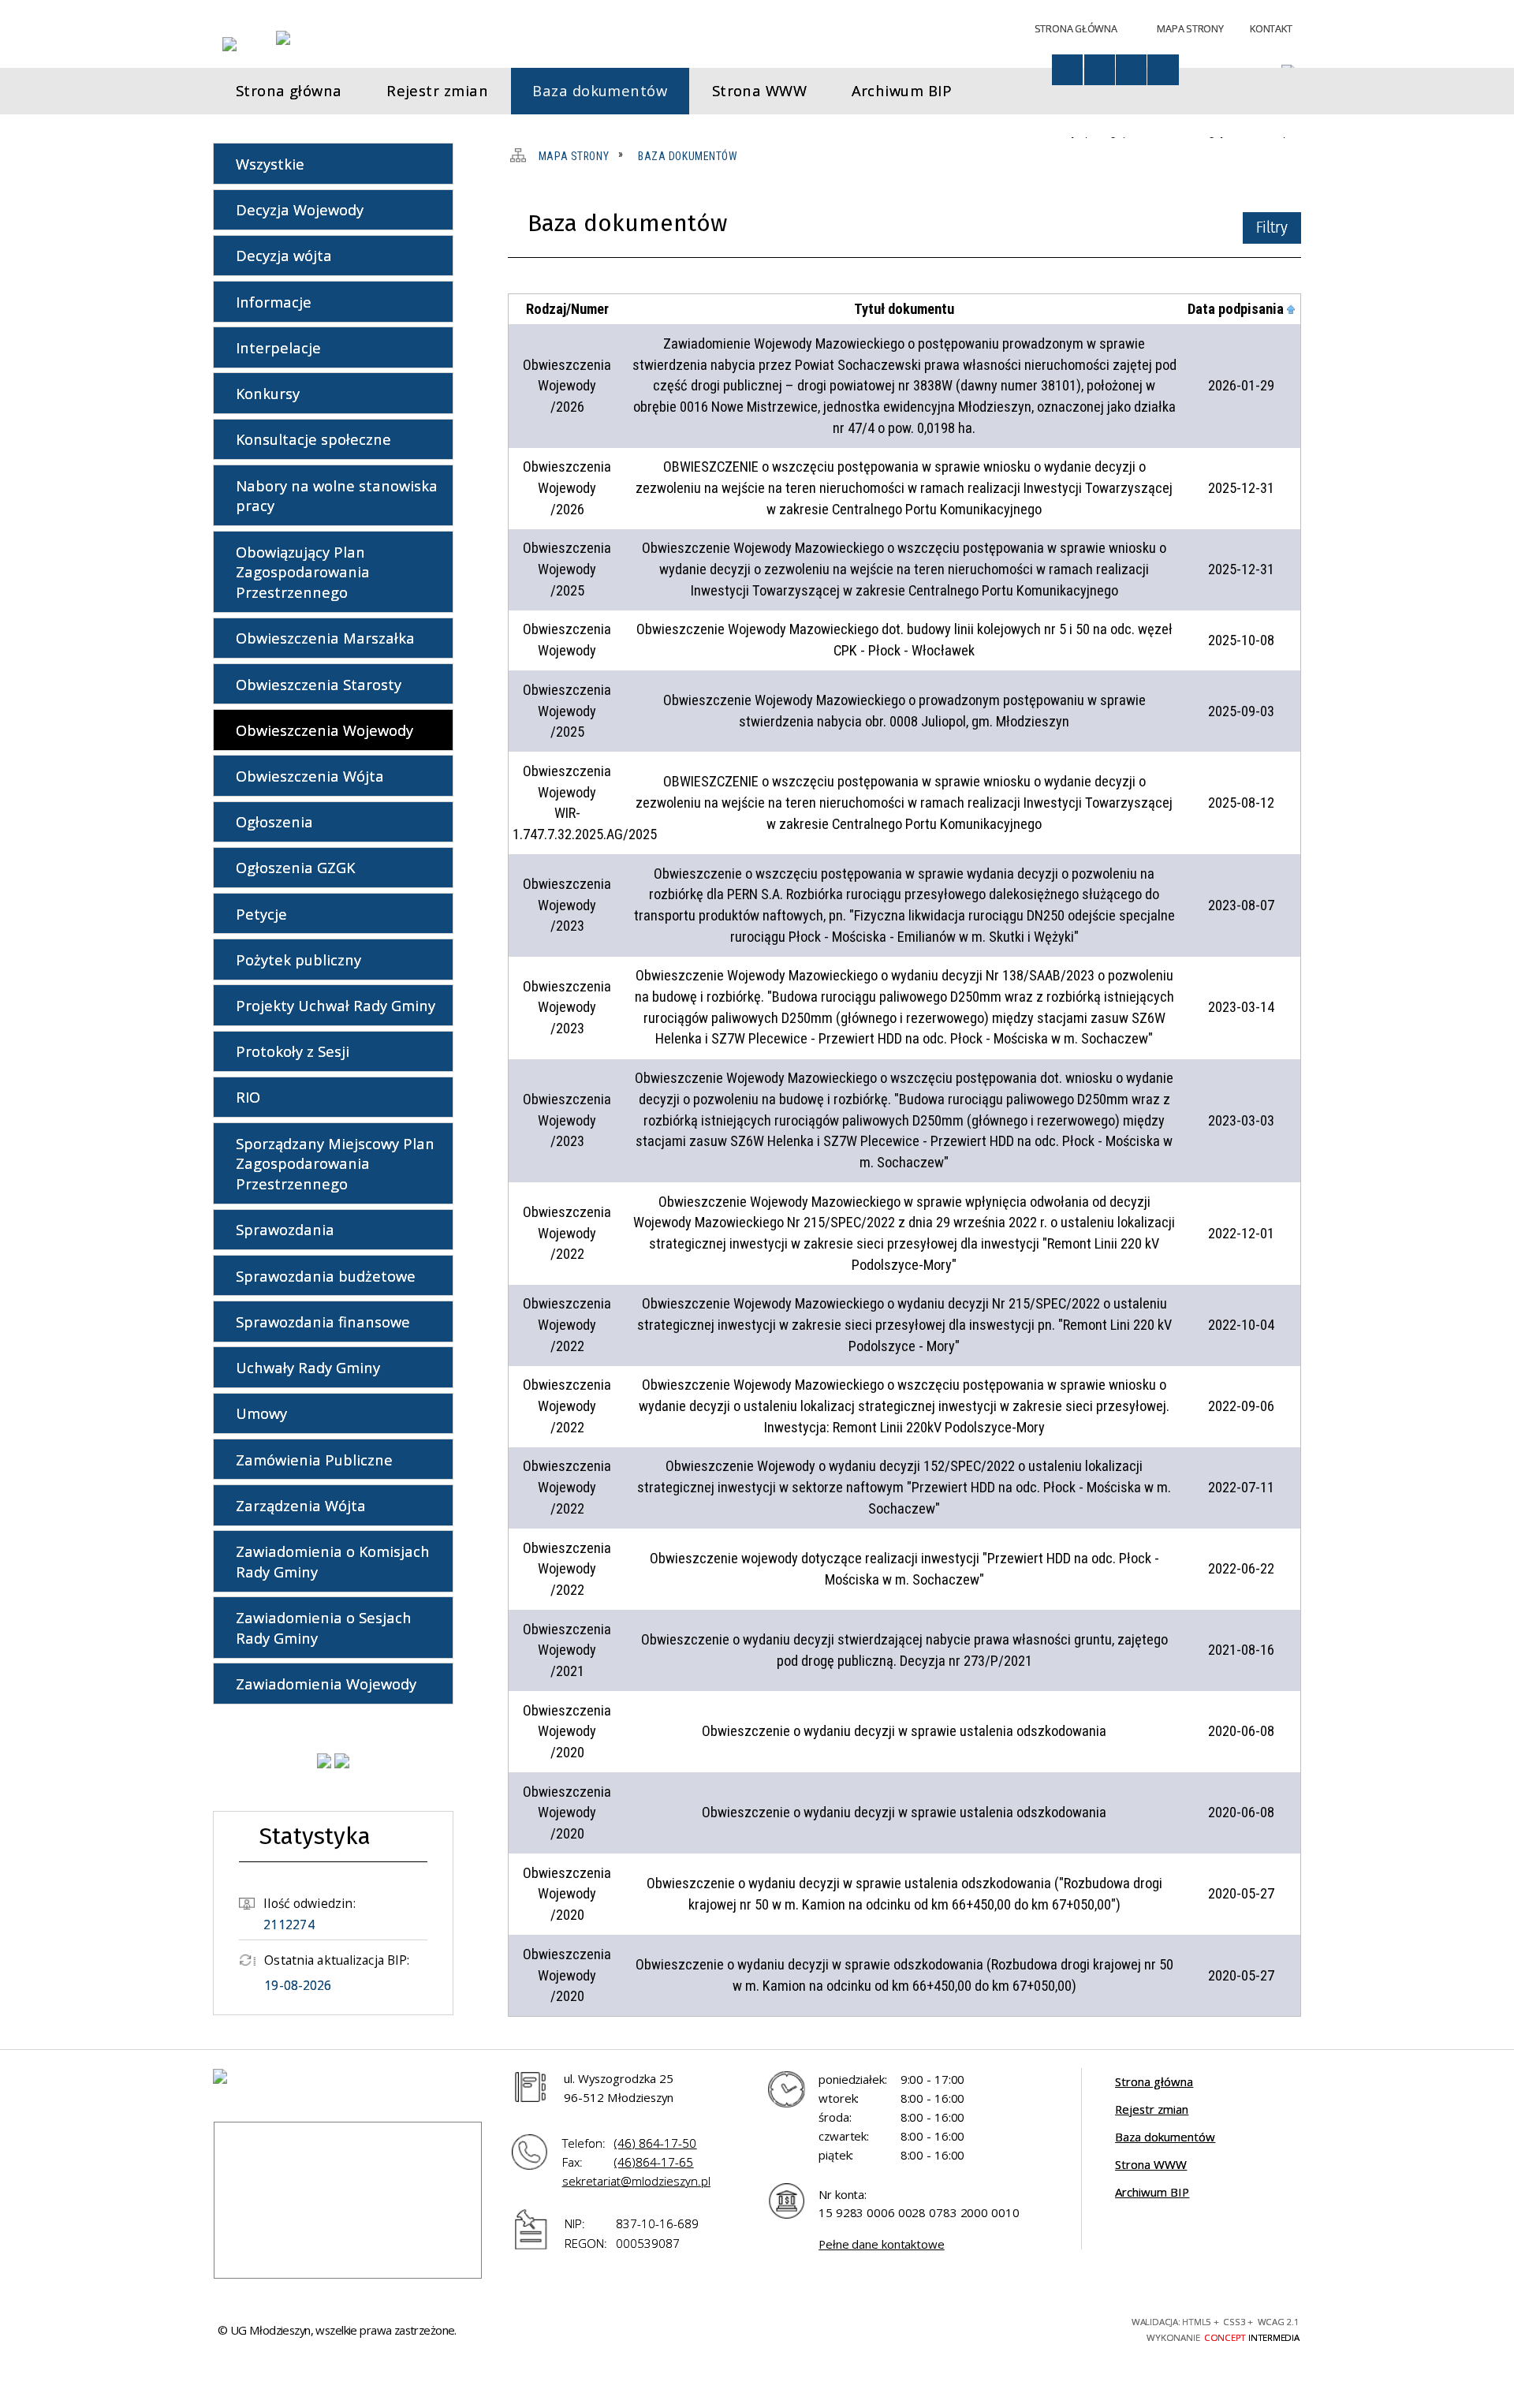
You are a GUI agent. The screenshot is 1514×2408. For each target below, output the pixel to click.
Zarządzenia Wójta (301, 1505)
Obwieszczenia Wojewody (324, 730)
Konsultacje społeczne (313, 439)
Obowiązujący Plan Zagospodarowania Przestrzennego (303, 572)
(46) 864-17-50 (655, 2143)
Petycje (261, 914)
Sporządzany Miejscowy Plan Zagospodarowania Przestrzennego (335, 1164)
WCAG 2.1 (1072, 2327)
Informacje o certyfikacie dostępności (811, 2330)
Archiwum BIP (1152, 2192)
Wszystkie (270, 164)
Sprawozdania (285, 1229)
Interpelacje (278, 347)
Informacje (274, 302)
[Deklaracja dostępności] (1100, 70)
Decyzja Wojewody (300, 209)
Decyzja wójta (284, 255)
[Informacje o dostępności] (1067, 70)
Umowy (261, 1413)
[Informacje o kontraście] (1163, 70)
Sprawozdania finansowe (323, 1322)
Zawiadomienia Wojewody (326, 1684)
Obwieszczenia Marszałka (325, 638)
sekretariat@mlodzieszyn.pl (636, 2181)
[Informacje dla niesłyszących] (1131, 70)
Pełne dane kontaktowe (882, 2244)
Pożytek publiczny (298, 959)
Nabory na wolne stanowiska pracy (337, 496)
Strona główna (1154, 2081)
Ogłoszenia (274, 821)
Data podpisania (1236, 309)
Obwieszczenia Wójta (310, 776)
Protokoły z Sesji (293, 1051)
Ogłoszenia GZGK (295, 867)
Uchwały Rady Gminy (308, 1367)
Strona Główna (1076, 28)
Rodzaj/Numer (567, 309)
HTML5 (987, 2328)
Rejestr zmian (1152, 2109)
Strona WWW (1151, 2164)
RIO (248, 1097)
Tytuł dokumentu (904, 309)
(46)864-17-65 (654, 2162)
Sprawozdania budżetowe (326, 1276)
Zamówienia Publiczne (314, 1460)
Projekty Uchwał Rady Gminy (336, 1005)
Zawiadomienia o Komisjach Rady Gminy (333, 1561)
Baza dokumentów (1165, 2137)
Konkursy (268, 393)
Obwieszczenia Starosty (319, 684)
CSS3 (1014, 2328)
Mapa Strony (1190, 28)
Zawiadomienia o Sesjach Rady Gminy (324, 1628)
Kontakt (1271, 28)
